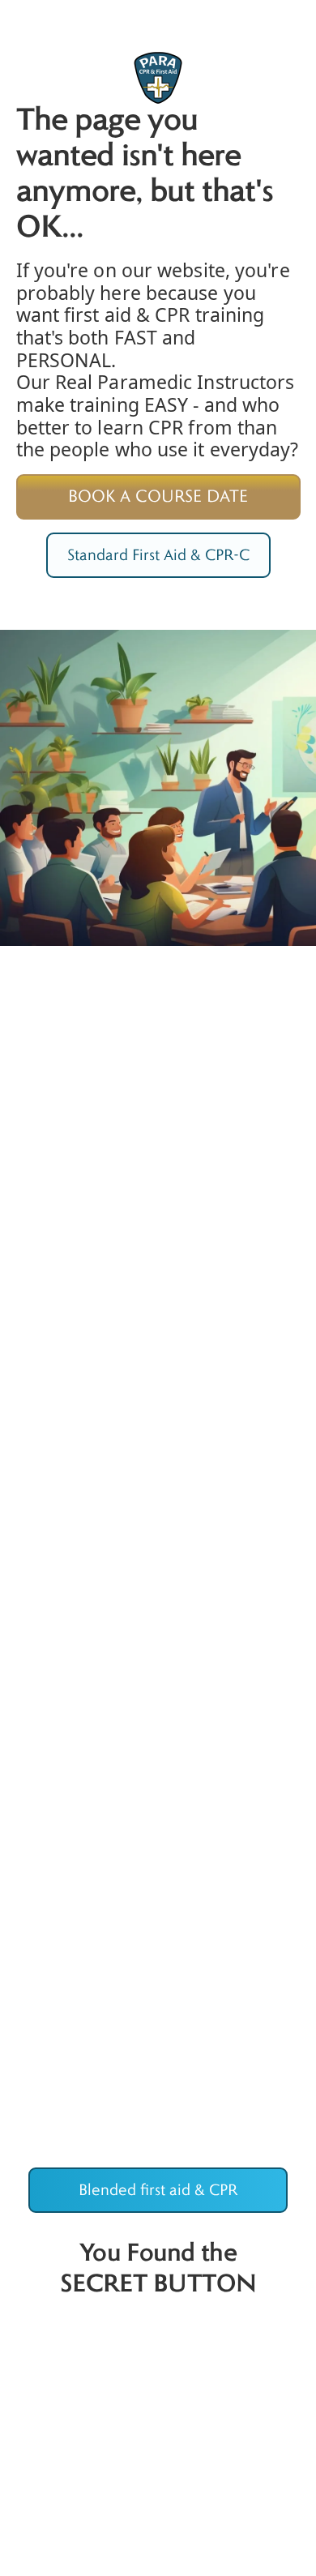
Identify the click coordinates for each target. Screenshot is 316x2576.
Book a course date (158, 496)
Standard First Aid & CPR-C (158, 555)
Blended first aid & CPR (158, 2190)
